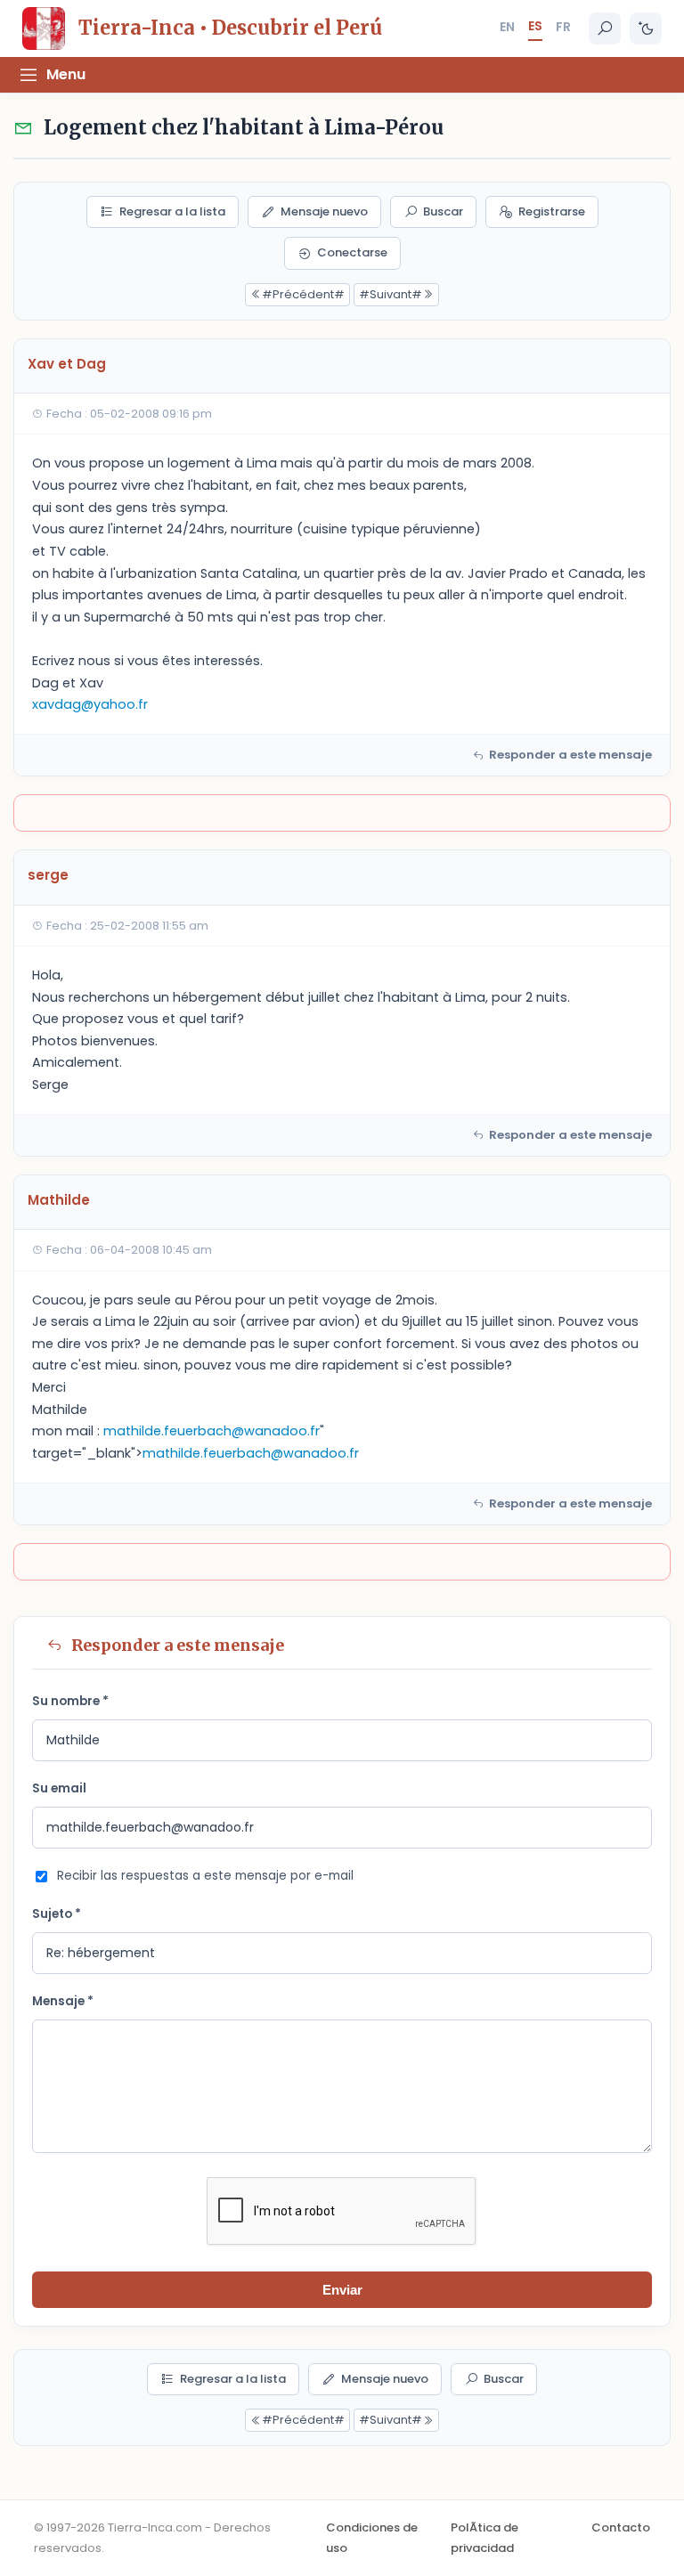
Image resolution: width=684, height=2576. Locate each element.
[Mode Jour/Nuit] (646, 28)
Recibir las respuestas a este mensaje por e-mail (205, 1876)
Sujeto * (57, 1914)
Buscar (443, 211)
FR (563, 27)
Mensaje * (63, 2001)
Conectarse (352, 252)
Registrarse (552, 211)
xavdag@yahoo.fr (90, 704)
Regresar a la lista (172, 211)
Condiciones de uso (372, 2537)
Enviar (342, 2290)
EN (507, 27)
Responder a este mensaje (570, 755)
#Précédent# (303, 294)
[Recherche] (605, 28)
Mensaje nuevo (324, 211)
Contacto (621, 2527)
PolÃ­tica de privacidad (484, 2537)
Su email (59, 1788)
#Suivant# (391, 294)
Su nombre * (70, 1701)
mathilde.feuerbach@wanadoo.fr (212, 1431)
